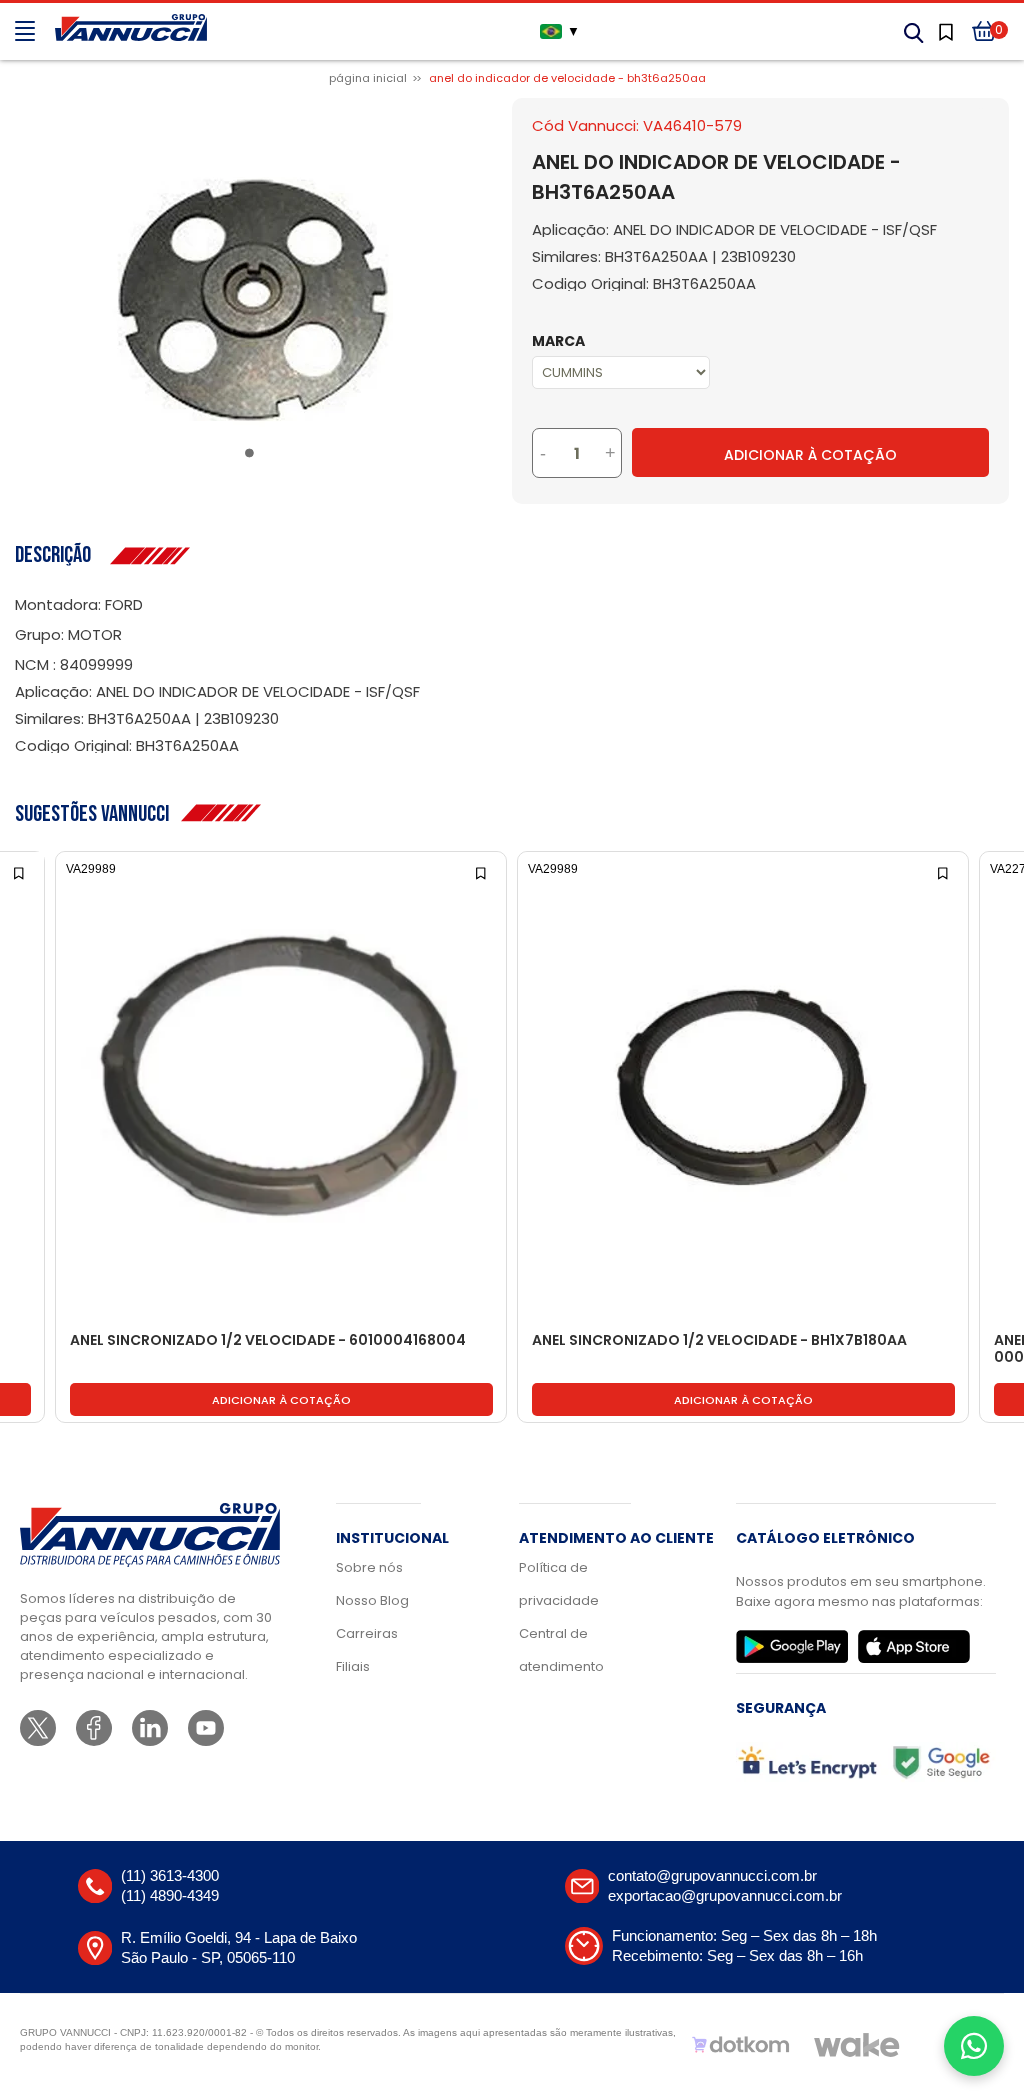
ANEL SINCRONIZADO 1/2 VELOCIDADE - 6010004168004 (268, 1341)
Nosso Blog (372, 1600)
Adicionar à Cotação (810, 455)
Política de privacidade (559, 1584)
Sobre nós (369, 1567)
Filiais (353, 1666)
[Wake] (857, 2045)
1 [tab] (253, 457)
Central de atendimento (561, 1650)
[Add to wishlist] (20, 871)
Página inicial (368, 78)
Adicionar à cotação (281, 1400)
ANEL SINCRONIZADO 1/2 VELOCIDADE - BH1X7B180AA (719, 1341)
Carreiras (367, 1633)
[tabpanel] (253, 301)
